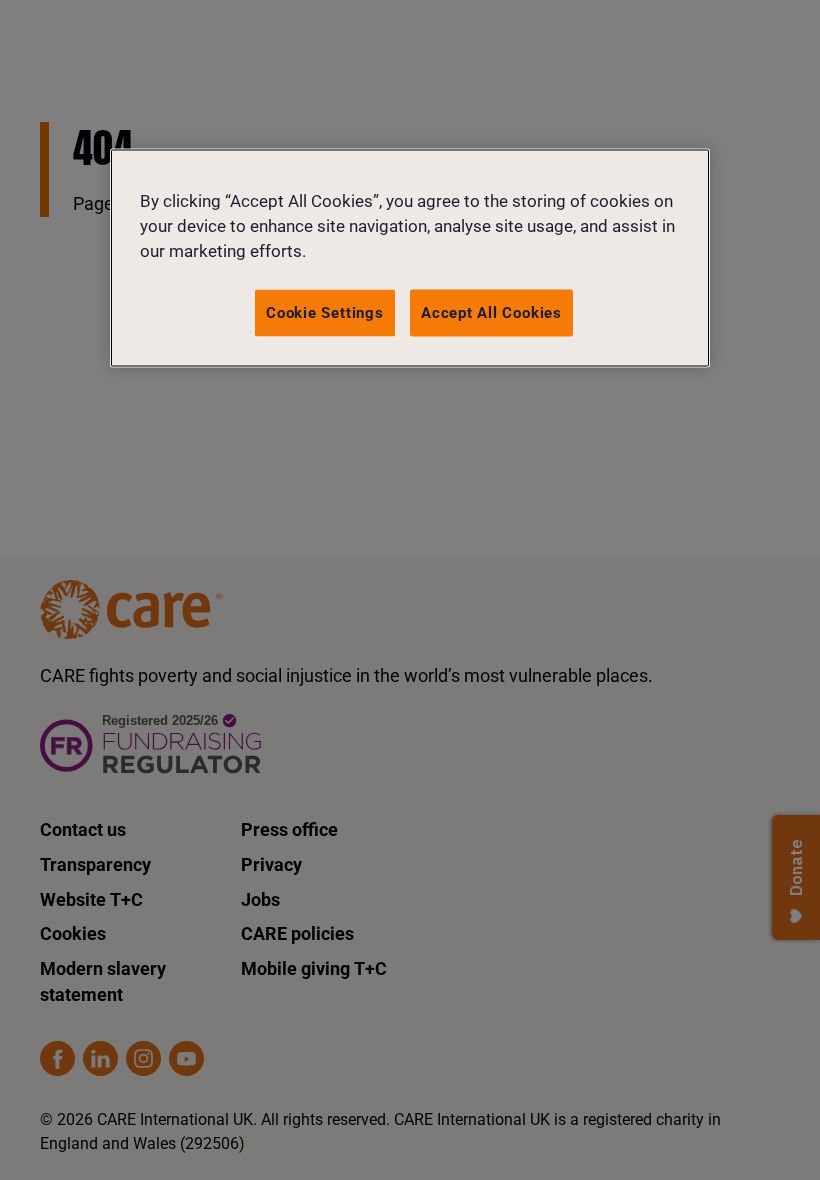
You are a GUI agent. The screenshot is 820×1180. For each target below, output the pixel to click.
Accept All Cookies (491, 312)
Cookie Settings (325, 312)
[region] (410, 258)
